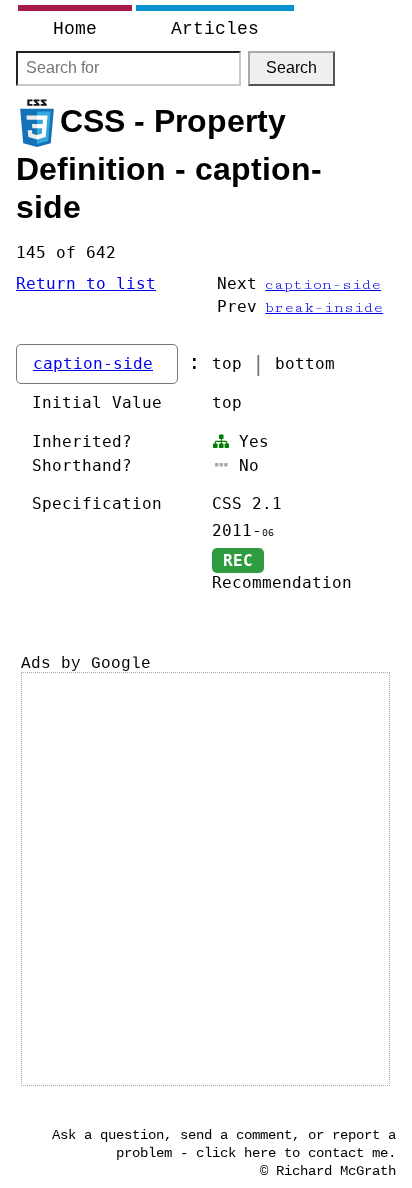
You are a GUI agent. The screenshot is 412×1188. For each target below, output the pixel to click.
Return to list (86, 283)
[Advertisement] (206, 879)
